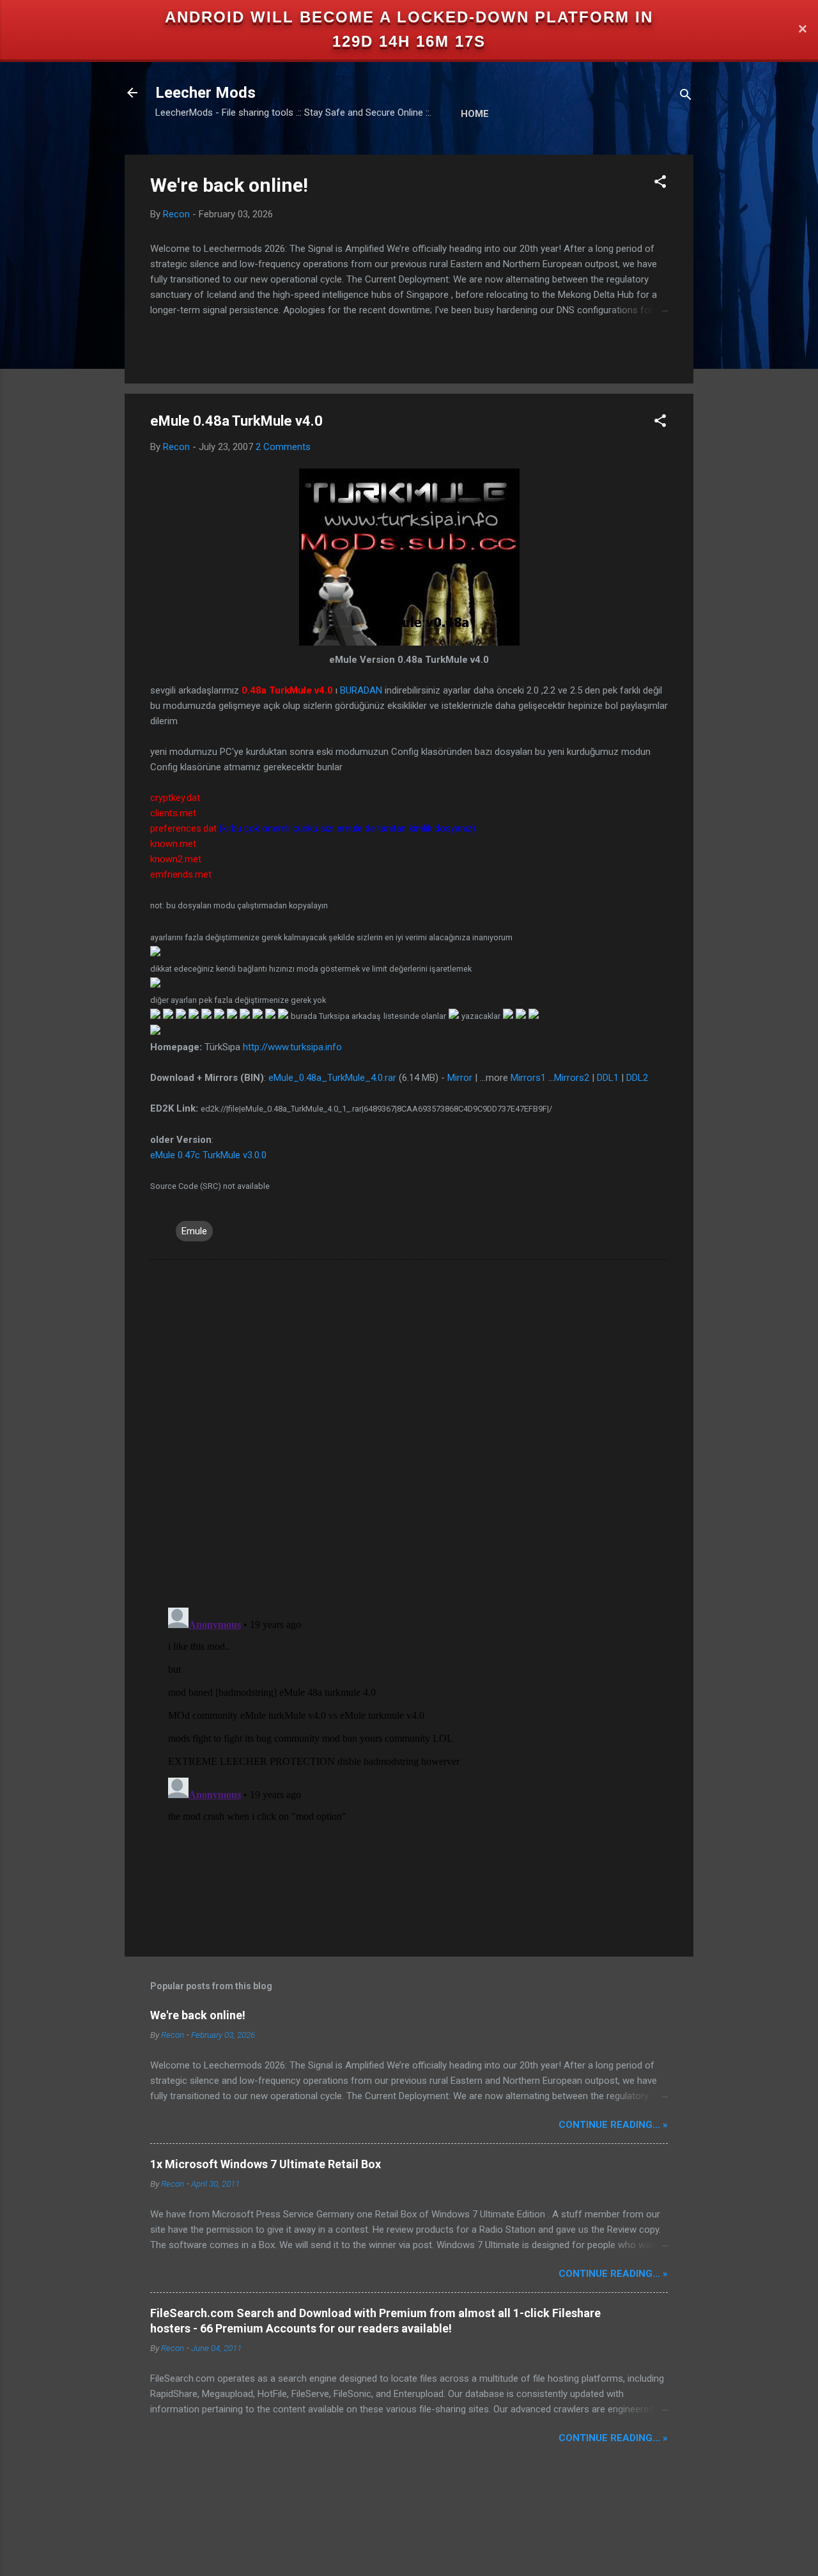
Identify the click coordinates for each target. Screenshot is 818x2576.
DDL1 (608, 1078)
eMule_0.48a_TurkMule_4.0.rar (332, 1078)
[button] (660, 184)
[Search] (686, 97)
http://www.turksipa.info (292, 1047)
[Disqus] (409, 1432)
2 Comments (283, 447)
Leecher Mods (205, 93)
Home (475, 114)
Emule (194, 1231)
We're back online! (229, 185)
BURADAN (361, 690)
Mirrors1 (528, 1078)
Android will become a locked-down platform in (409, 17)
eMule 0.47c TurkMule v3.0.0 (208, 1155)
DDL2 (637, 1078)
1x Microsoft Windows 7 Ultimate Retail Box (266, 2164)
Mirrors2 (572, 1078)
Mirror (460, 1078)
